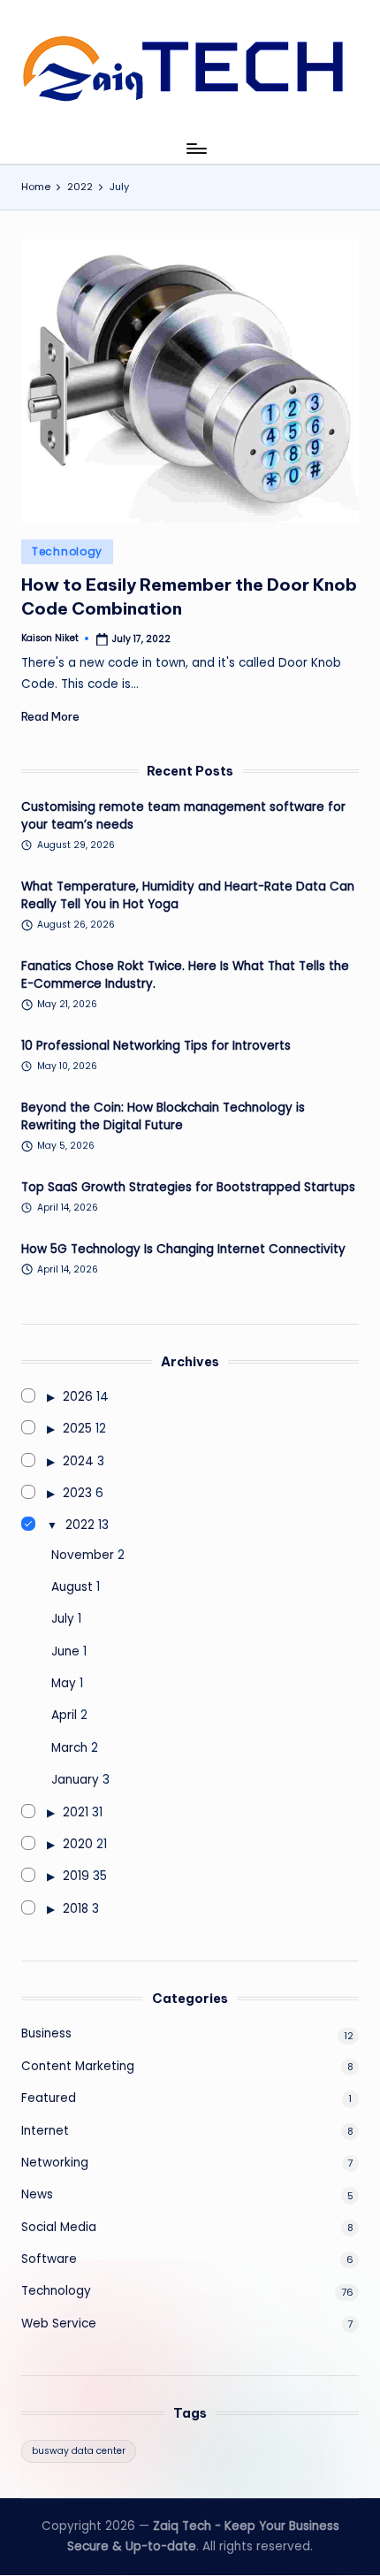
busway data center (79, 2451)
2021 (76, 1812)
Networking (55, 2163)
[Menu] (195, 148)
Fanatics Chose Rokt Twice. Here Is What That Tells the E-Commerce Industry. (185, 975)
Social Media (59, 2227)
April (64, 1715)
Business (46, 2033)
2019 (76, 1876)
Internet (45, 2131)
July (63, 1619)
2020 (78, 1844)
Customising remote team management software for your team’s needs (183, 816)
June (65, 1651)
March (69, 1748)
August (72, 1587)
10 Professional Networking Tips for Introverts (156, 1046)
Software (49, 2259)
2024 (78, 1461)
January (75, 1780)
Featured (49, 2098)
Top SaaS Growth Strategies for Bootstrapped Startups (188, 1187)
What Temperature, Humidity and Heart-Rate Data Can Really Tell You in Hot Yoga (188, 895)
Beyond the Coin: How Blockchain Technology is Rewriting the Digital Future (163, 1116)
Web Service (59, 2324)
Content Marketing (78, 2066)
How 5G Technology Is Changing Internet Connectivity (183, 1249)
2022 (80, 1525)
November (83, 1555)
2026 (78, 1397)
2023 (77, 1493)
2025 (77, 1429)
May (64, 1683)
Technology (67, 551)
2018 (76, 1909)
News (37, 2194)
